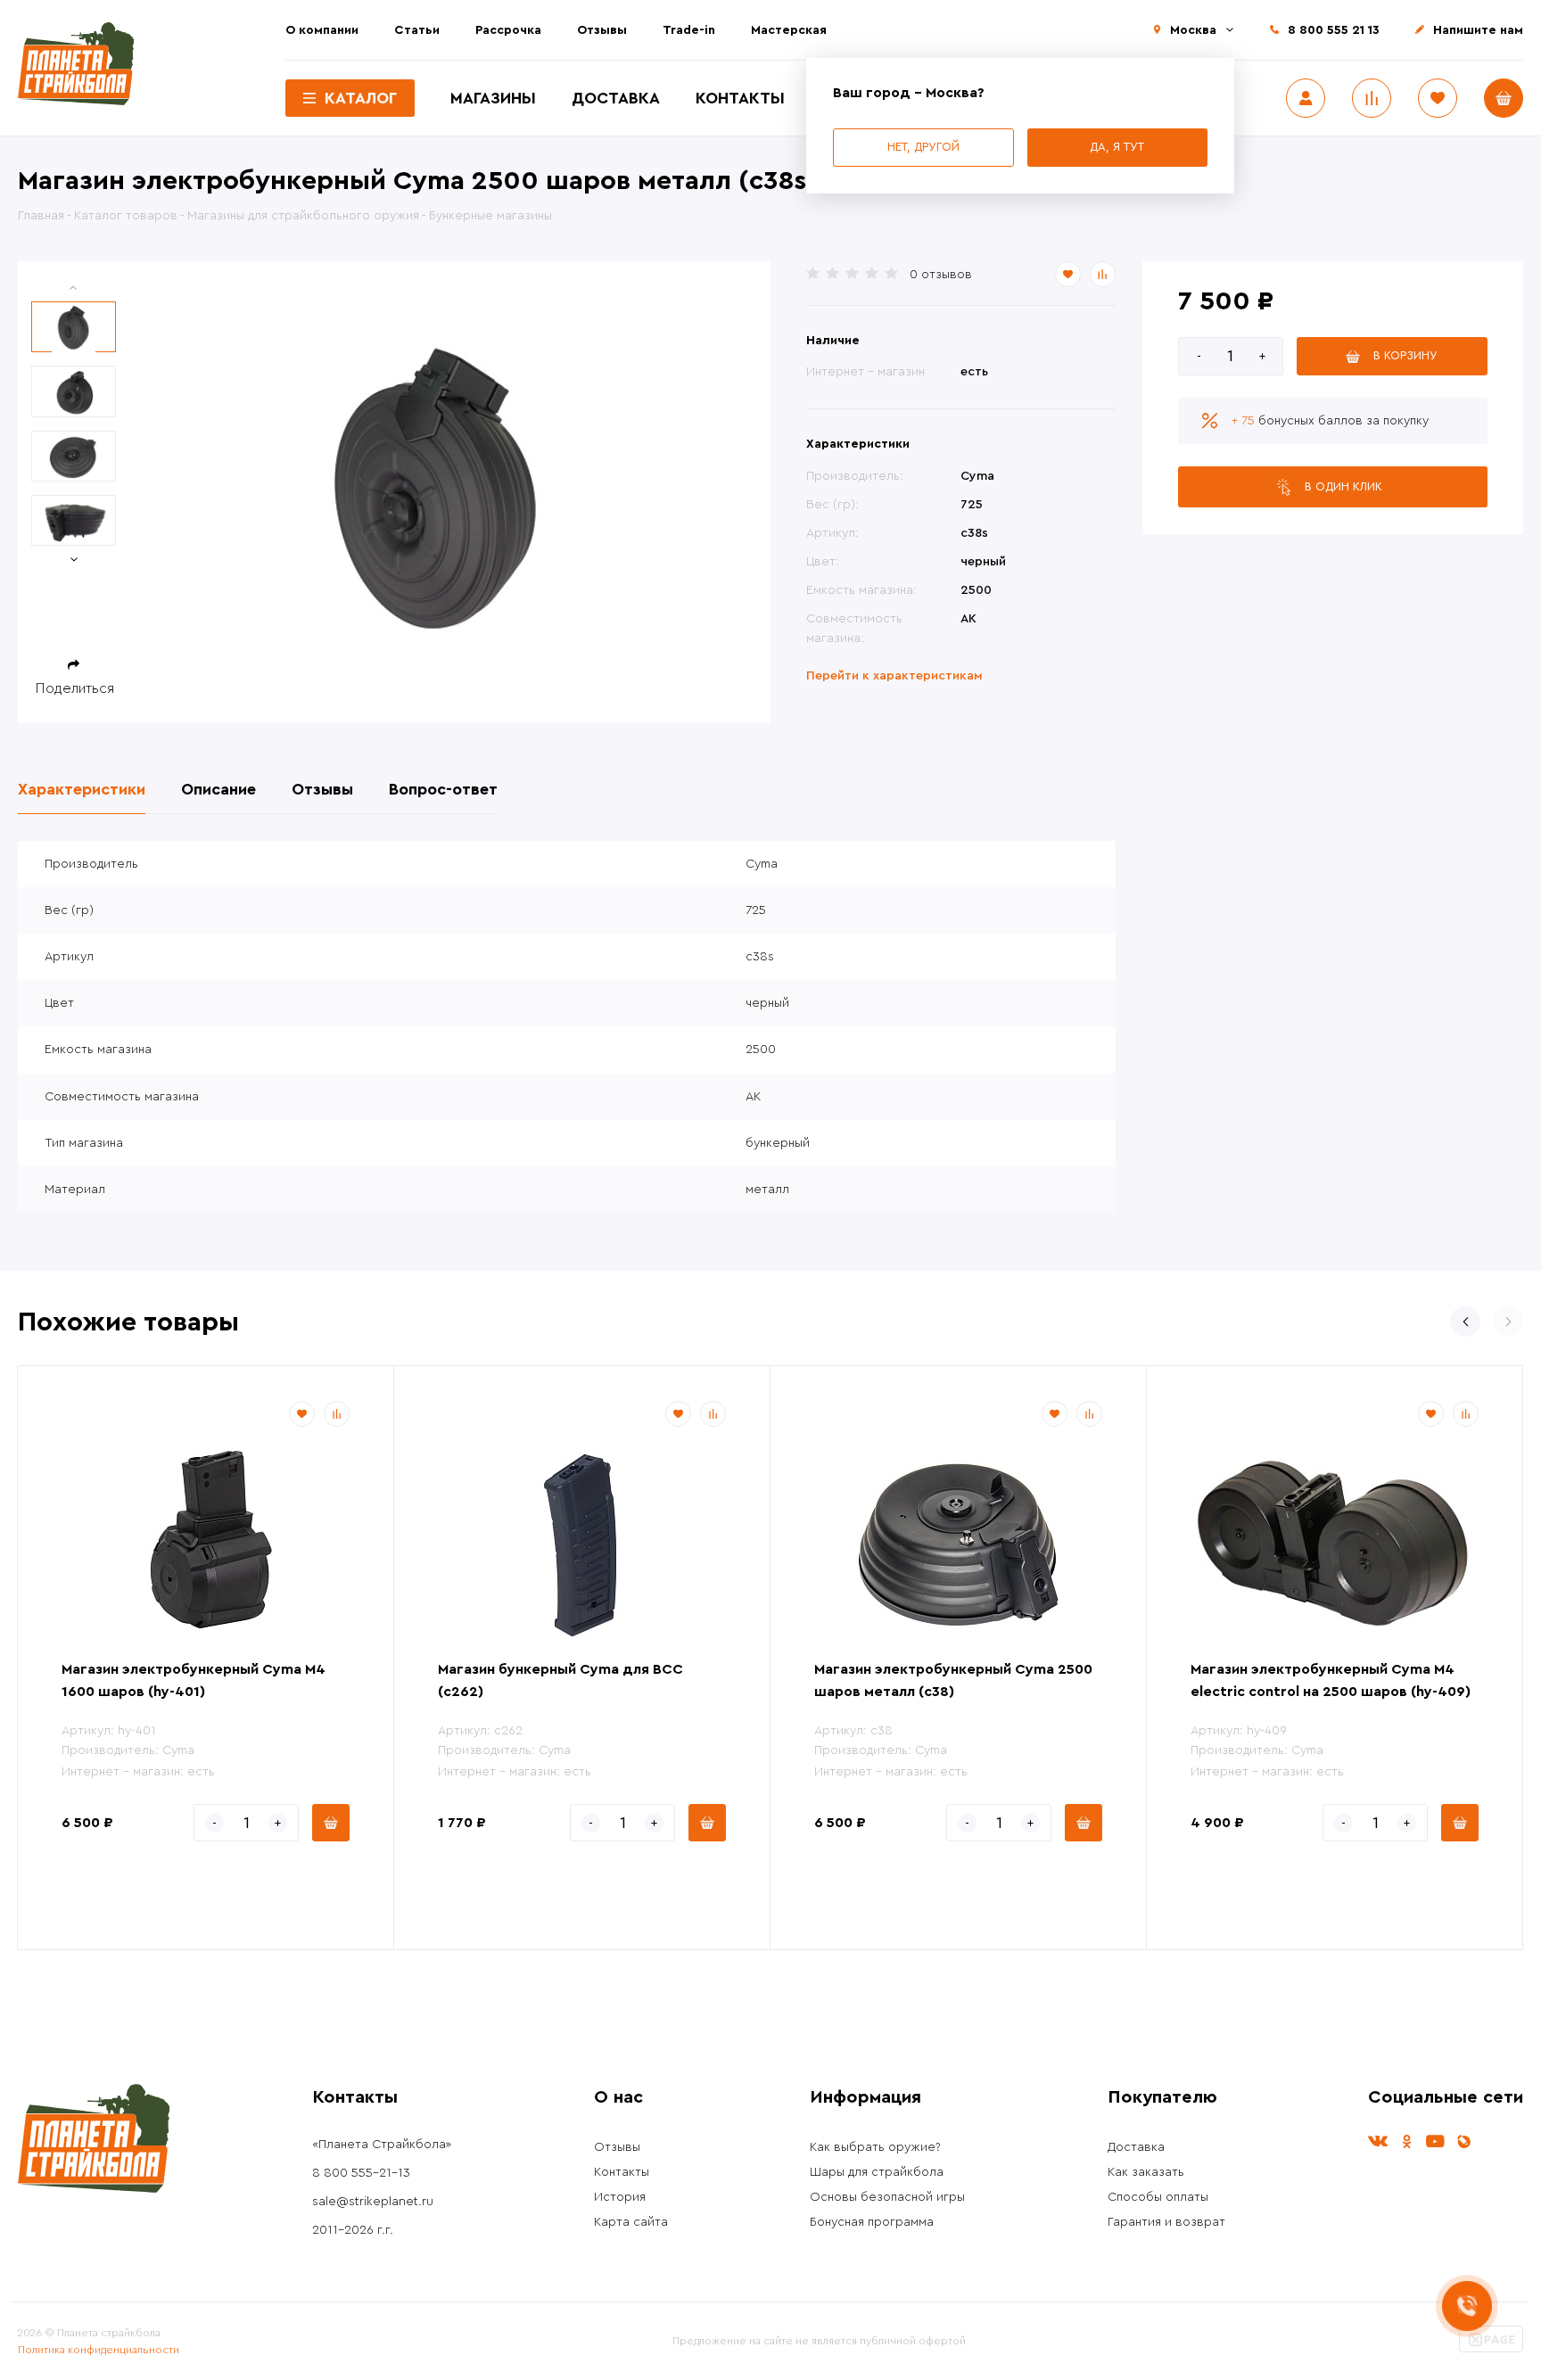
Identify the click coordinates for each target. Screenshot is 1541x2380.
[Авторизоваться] (1306, 98)
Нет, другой (923, 147)
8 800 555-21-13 (361, 2173)
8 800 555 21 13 (1334, 30)
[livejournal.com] (1463, 2141)
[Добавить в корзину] (331, 1823)
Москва (1193, 30)
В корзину (1405, 355)
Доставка (616, 98)
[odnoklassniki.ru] (1406, 2141)
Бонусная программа (872, 2222)
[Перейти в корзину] (1504, 98)
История (620, 2197)
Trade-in (689, 30)
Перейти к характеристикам (894, 676)
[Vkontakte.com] (1378, 2141)
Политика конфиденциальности (99, 2350)
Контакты (740, 98)
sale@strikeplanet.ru (373, 2202)
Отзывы (602, 30)
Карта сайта (631, 2222)
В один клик (1343, 486)
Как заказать (1146, 2172)
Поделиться (75, 688)
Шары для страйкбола (877, 2172)
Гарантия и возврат (1166, 2222)
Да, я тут (1117, 147)
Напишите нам (1478, 30)
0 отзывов (941, 275)
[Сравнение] (1372, 98)
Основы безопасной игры (887, 2197)
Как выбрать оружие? (875, 2147)
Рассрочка (508, 30)
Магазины (493, 98)
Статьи (417, 30)
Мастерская (789, 30)
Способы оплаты (1158, 2197)
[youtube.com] (1435, 2141)
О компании (322, 30)
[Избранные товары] (1438, 98)
